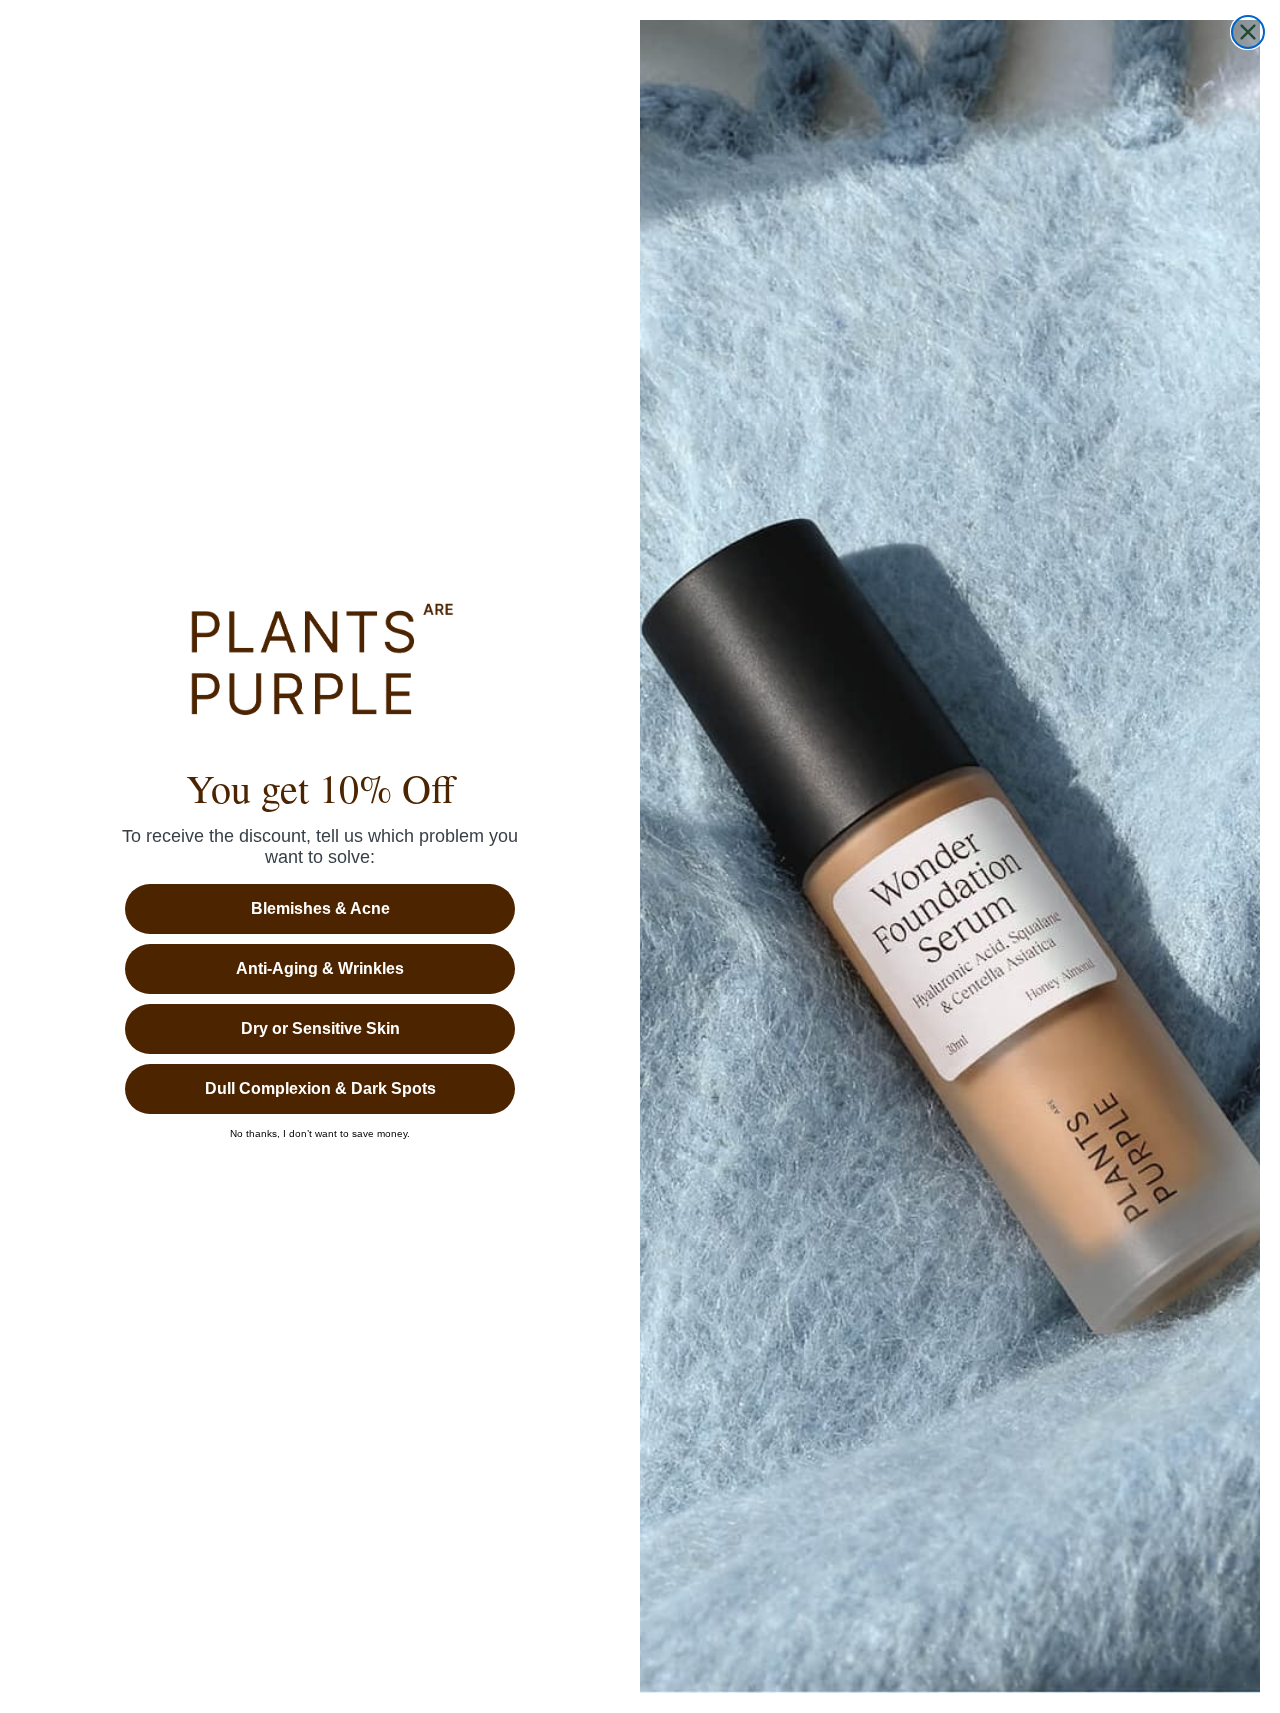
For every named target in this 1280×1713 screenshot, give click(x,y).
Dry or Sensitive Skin (320, 1028)
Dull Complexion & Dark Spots (320, 1088)
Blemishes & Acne (320, 908)
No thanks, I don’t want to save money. (320, 1134)
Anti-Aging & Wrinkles (320, 968)
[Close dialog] (1248, 32)
